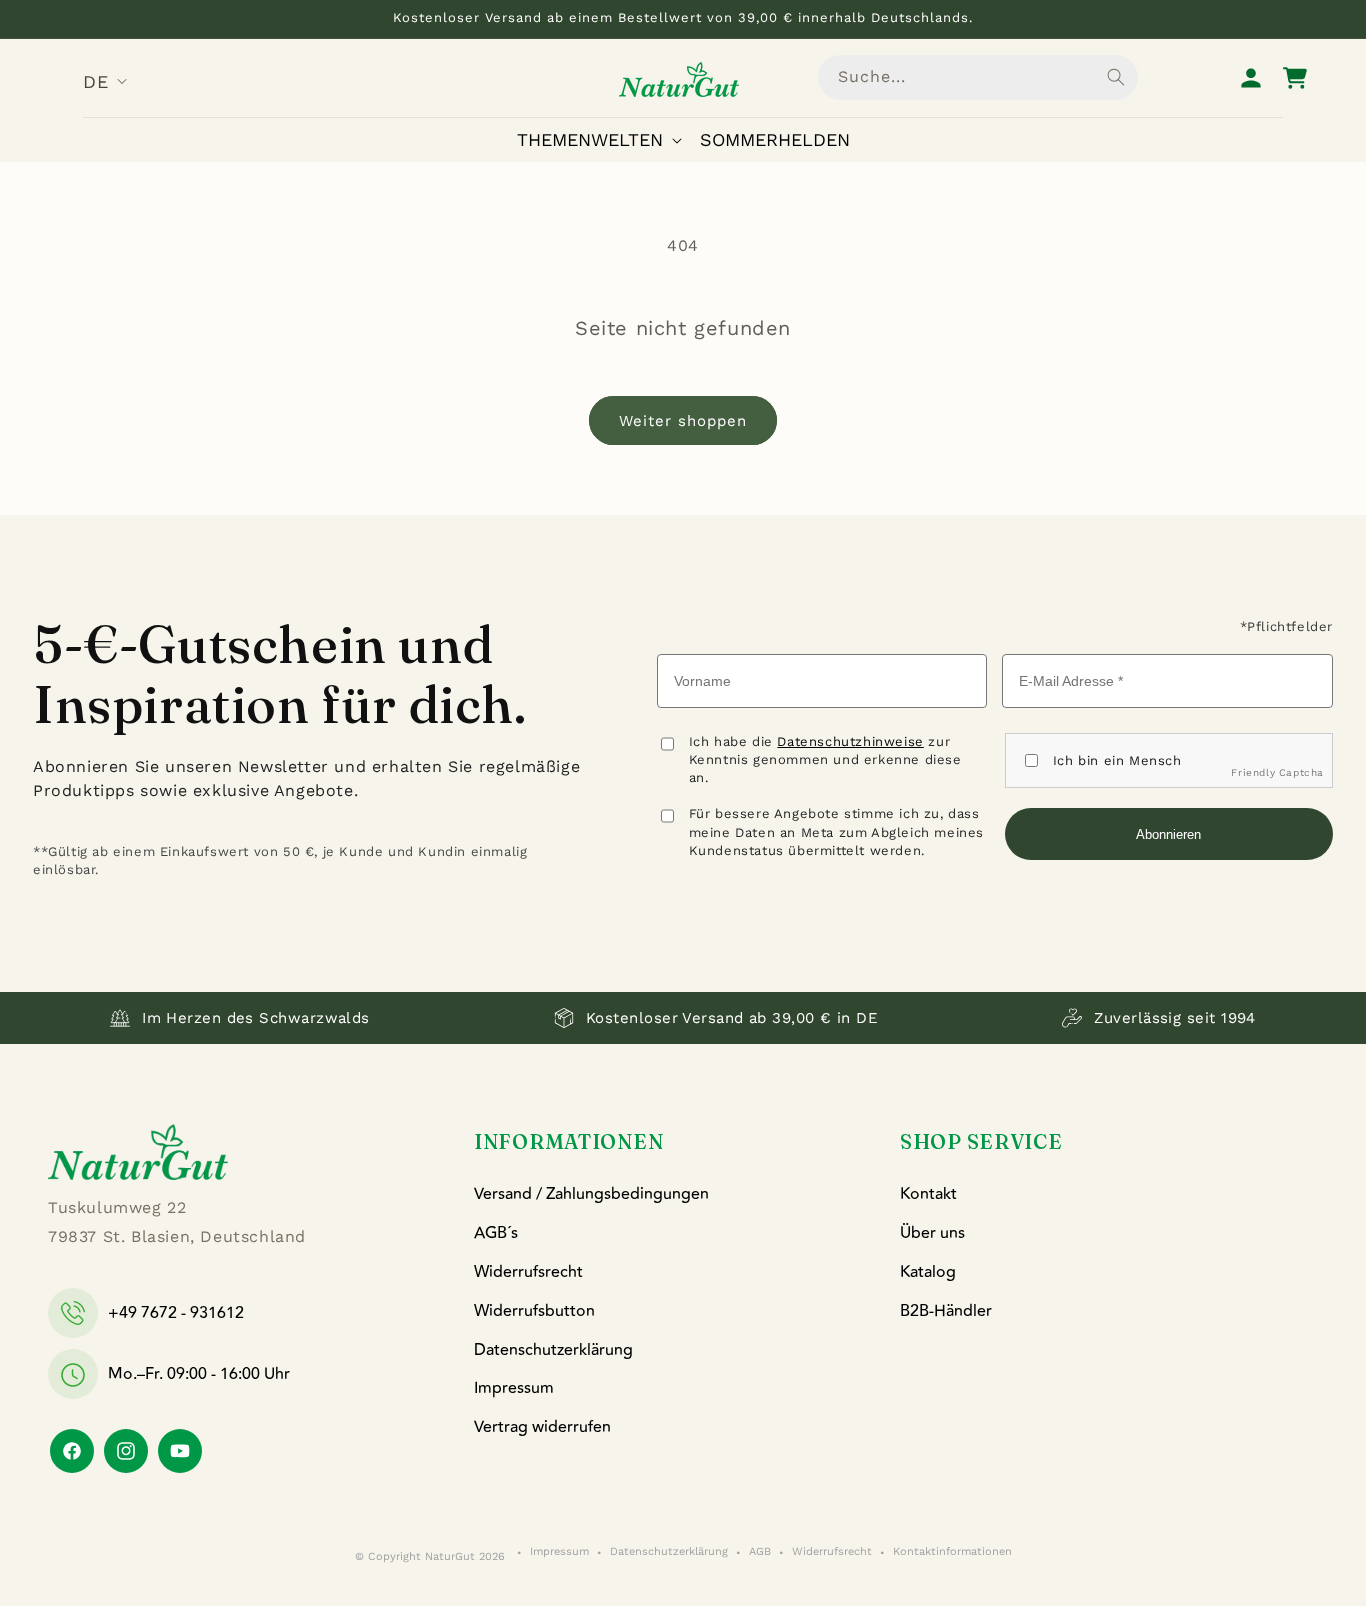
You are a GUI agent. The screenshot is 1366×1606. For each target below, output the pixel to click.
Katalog (928, 1272)
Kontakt (928, 1194)
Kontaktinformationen (952, 1552)
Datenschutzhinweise (850, 741)
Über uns (932, 1233)
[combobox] (978, 77)
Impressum (514, 1388)
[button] (603, 139)
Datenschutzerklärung (553, 1350)
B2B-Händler (946, 1311)
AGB (760, 1552)
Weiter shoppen (683, 421)
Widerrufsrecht (528, 1272)
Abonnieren (1168, 834)
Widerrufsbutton (534, 1311)
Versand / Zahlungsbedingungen (591, 1194)
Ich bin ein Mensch (1117, 760)
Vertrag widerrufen (542, 1427)
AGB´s (496, 1233)
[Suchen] (1116, 77)
